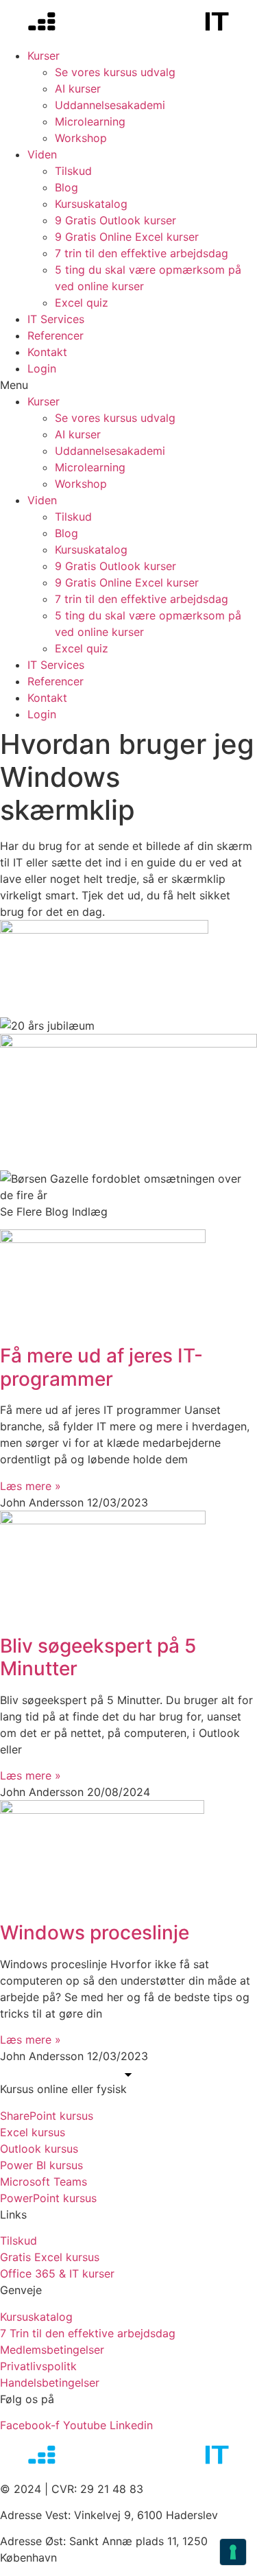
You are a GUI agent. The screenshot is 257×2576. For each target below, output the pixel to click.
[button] (128, 385)
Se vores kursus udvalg (115, 72)
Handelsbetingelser (50, 2383)
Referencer (56, 335)
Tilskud (73, 171)
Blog (66, 187)
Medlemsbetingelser (52, 2350)
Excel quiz (82, 303)
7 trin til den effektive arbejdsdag (142, 253)
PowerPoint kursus (48, 2198)
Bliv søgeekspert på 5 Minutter (98, 1657)
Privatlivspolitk (38, 2366)
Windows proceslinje (95, 1933)
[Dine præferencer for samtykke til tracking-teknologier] (233, 2552)
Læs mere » (30, 1486)
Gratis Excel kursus (50, 2257)
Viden (42, 154)
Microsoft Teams (44, 2182)
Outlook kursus (39, 2149)
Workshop (81, 138)
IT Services (56, 319)
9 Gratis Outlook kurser (115, 220)
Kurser (44, 56)
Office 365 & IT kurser (57, 2273)
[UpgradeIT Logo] (128, 24)
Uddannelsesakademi (110, 105)
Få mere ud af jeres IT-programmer (101, 1367)
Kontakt (47, 352)
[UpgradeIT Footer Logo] (128, 2457)
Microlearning (90, 121)
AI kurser (78, 88)
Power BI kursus (41, 2165)
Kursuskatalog (91, 204)
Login (42, 368)
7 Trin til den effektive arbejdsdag (88, 2333)
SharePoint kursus (47, 2116)
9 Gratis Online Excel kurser (127, 237)
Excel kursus (33, 2132)
